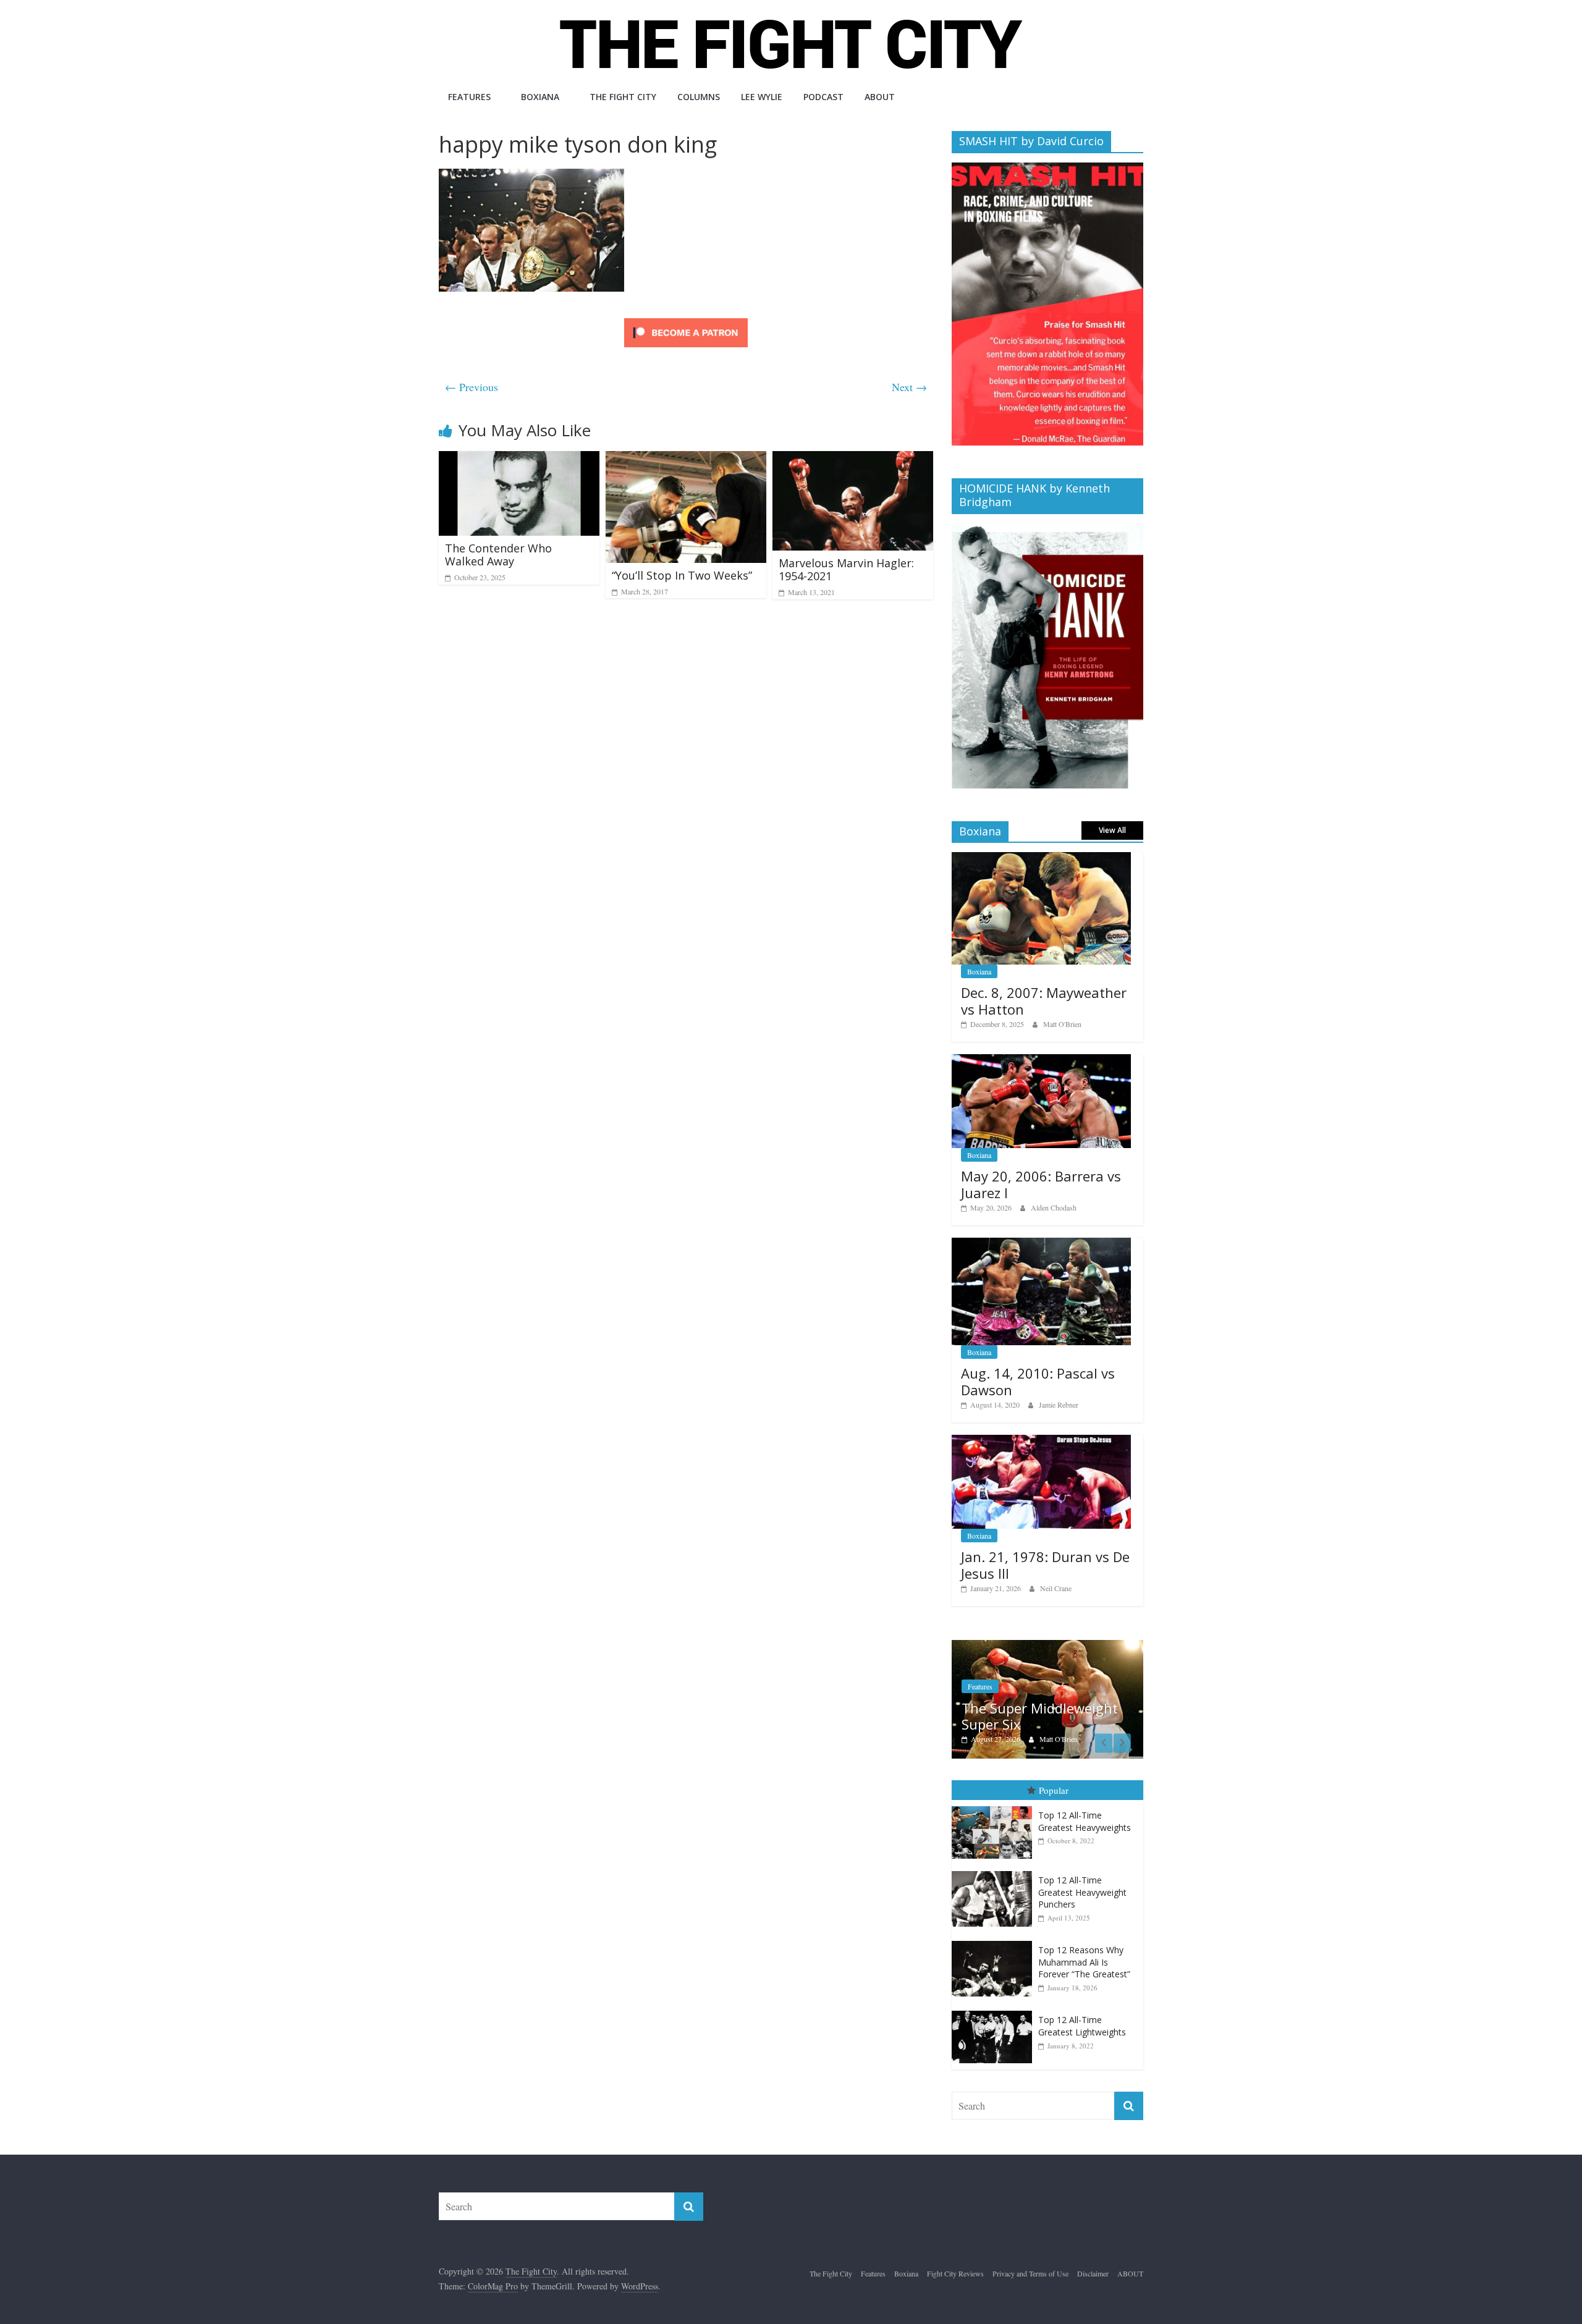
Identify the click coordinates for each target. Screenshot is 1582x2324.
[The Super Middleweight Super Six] (1047, 1646)
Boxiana (540, 97)
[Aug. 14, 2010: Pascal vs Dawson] (1041, 1244)
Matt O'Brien (1062, 1024)
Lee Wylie (762, 97)
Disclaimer (1093, 2273)
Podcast (823, 97)
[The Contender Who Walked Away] (519, 459)
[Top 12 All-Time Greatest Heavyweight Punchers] (995, 1871)
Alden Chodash (1054, 1207)
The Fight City (623, 97)
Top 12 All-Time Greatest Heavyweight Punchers (1082, 1892)
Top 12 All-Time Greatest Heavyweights (1085, 1821)
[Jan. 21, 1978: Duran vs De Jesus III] (1041, 1441)
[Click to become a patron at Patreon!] (686, 320)
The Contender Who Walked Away (498, 555)
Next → (909, 387)
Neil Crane (1056, 1588)
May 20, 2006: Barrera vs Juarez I (1041, 1184)
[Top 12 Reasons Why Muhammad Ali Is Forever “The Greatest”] (995, 1941)
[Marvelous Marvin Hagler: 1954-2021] (853, 459)
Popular (1054, 1790)
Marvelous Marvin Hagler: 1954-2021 (846, 570)
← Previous (472, 387)
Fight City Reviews (955, 2273)
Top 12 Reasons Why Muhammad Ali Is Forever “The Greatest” (1084, 1962)
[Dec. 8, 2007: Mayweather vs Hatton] (1041, 859)
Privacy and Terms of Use (1030, 2273)
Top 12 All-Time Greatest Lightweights (1082, 2026)
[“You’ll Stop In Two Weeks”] (686, 459)
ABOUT (880, 97)
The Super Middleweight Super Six (1040, 1716)
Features (469, 97)
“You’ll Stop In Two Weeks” (682, 575)
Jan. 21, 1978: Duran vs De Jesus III (1045, 1565)
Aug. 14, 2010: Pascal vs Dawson (1038, 1381)
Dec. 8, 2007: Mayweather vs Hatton (1044, 1000)
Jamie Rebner (1059, 1405)
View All (1112, 830)
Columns (699, 97)
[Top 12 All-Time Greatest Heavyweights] (995, 1806)
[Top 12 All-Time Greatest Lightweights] (995, 2011)
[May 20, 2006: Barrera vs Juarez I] (1041, 1061)
